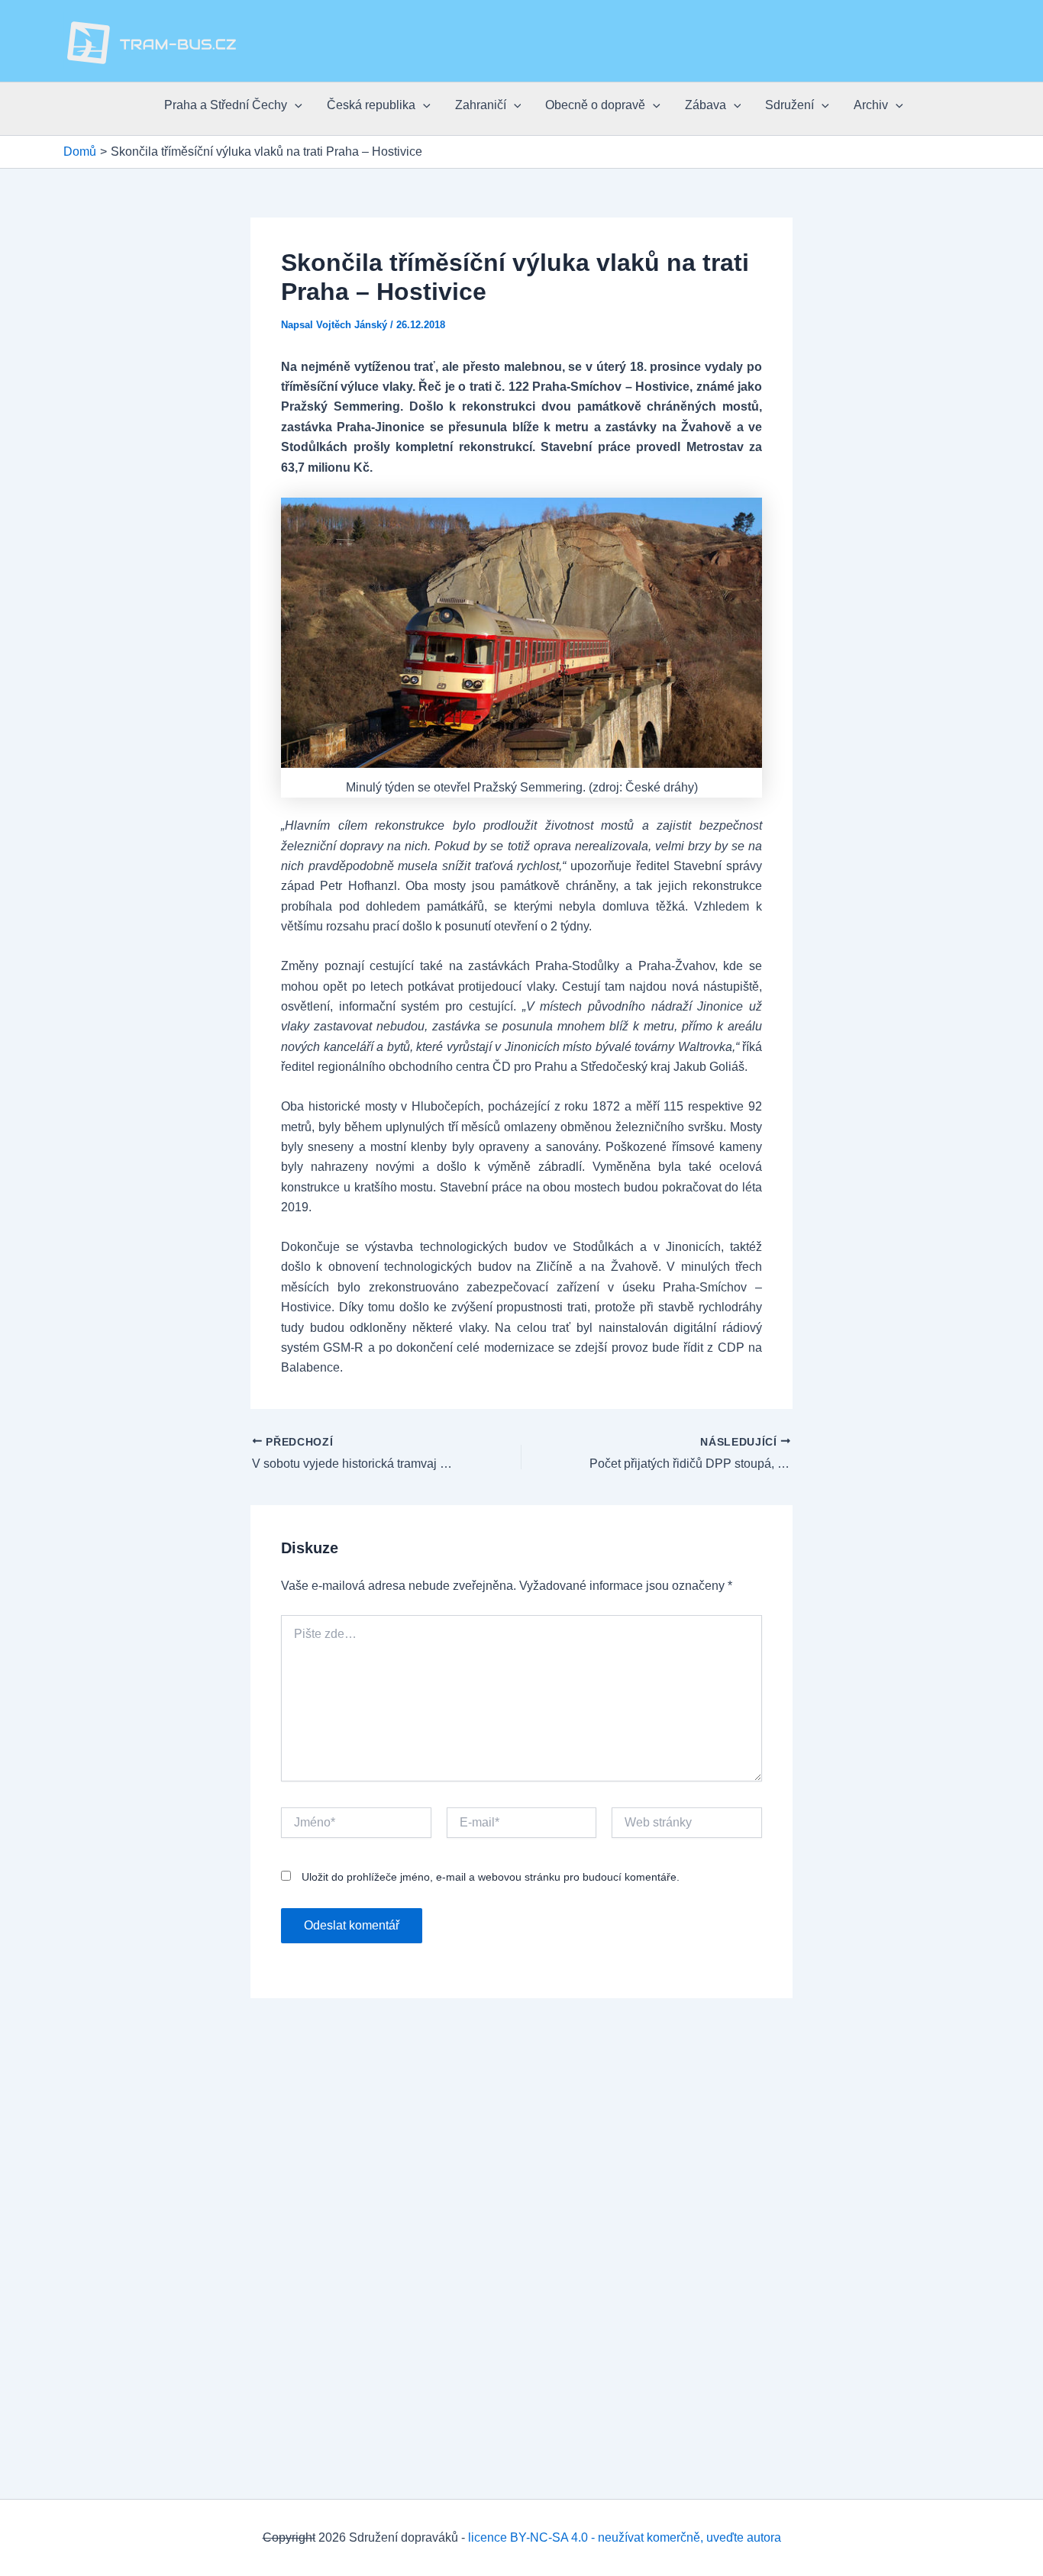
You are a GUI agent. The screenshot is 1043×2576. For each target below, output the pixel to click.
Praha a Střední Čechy (226, 105)
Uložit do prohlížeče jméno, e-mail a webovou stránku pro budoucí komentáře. (491, 1877)
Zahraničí (481, 105)
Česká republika (371, 105)
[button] (295, 105)
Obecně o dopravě (595, 105)
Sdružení (790, 105)
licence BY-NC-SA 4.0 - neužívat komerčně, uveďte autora (625, 2537)
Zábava (706, 105)
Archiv (871, 105)
